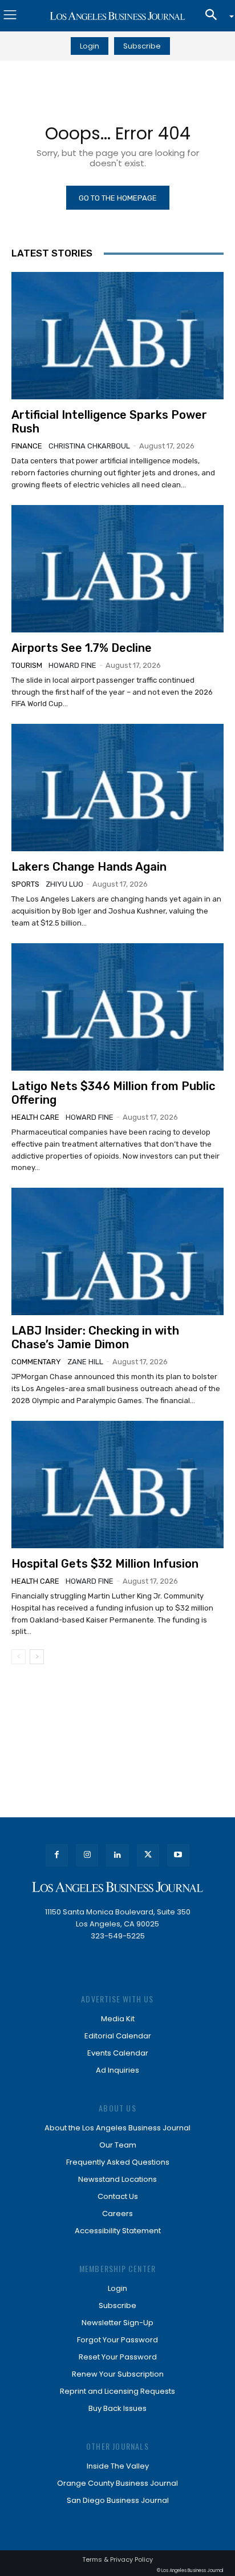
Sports (25, 884)
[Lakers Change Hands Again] (117, 788)
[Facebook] (57, 1855)
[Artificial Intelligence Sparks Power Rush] (117, 336)
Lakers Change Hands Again (89, 867)
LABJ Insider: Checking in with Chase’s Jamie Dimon (95, 1337)
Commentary (36, 1362)
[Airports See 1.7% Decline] (117, 569)
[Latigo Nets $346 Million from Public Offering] (117, 1007)
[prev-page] (19, 1657)
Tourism (27, 665)
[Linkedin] (117, 1855)
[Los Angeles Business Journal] (117, 16)
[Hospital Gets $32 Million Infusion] (117, 1485)
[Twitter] (148, 1855)
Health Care (35, 1117)
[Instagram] (87, 1855)
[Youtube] (178, 1855)
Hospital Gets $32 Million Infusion (105, 1564)
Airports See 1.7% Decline (82, 648)
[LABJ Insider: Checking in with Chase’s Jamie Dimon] (117, 1251)
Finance (27, 446)
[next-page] (37, 1657)
